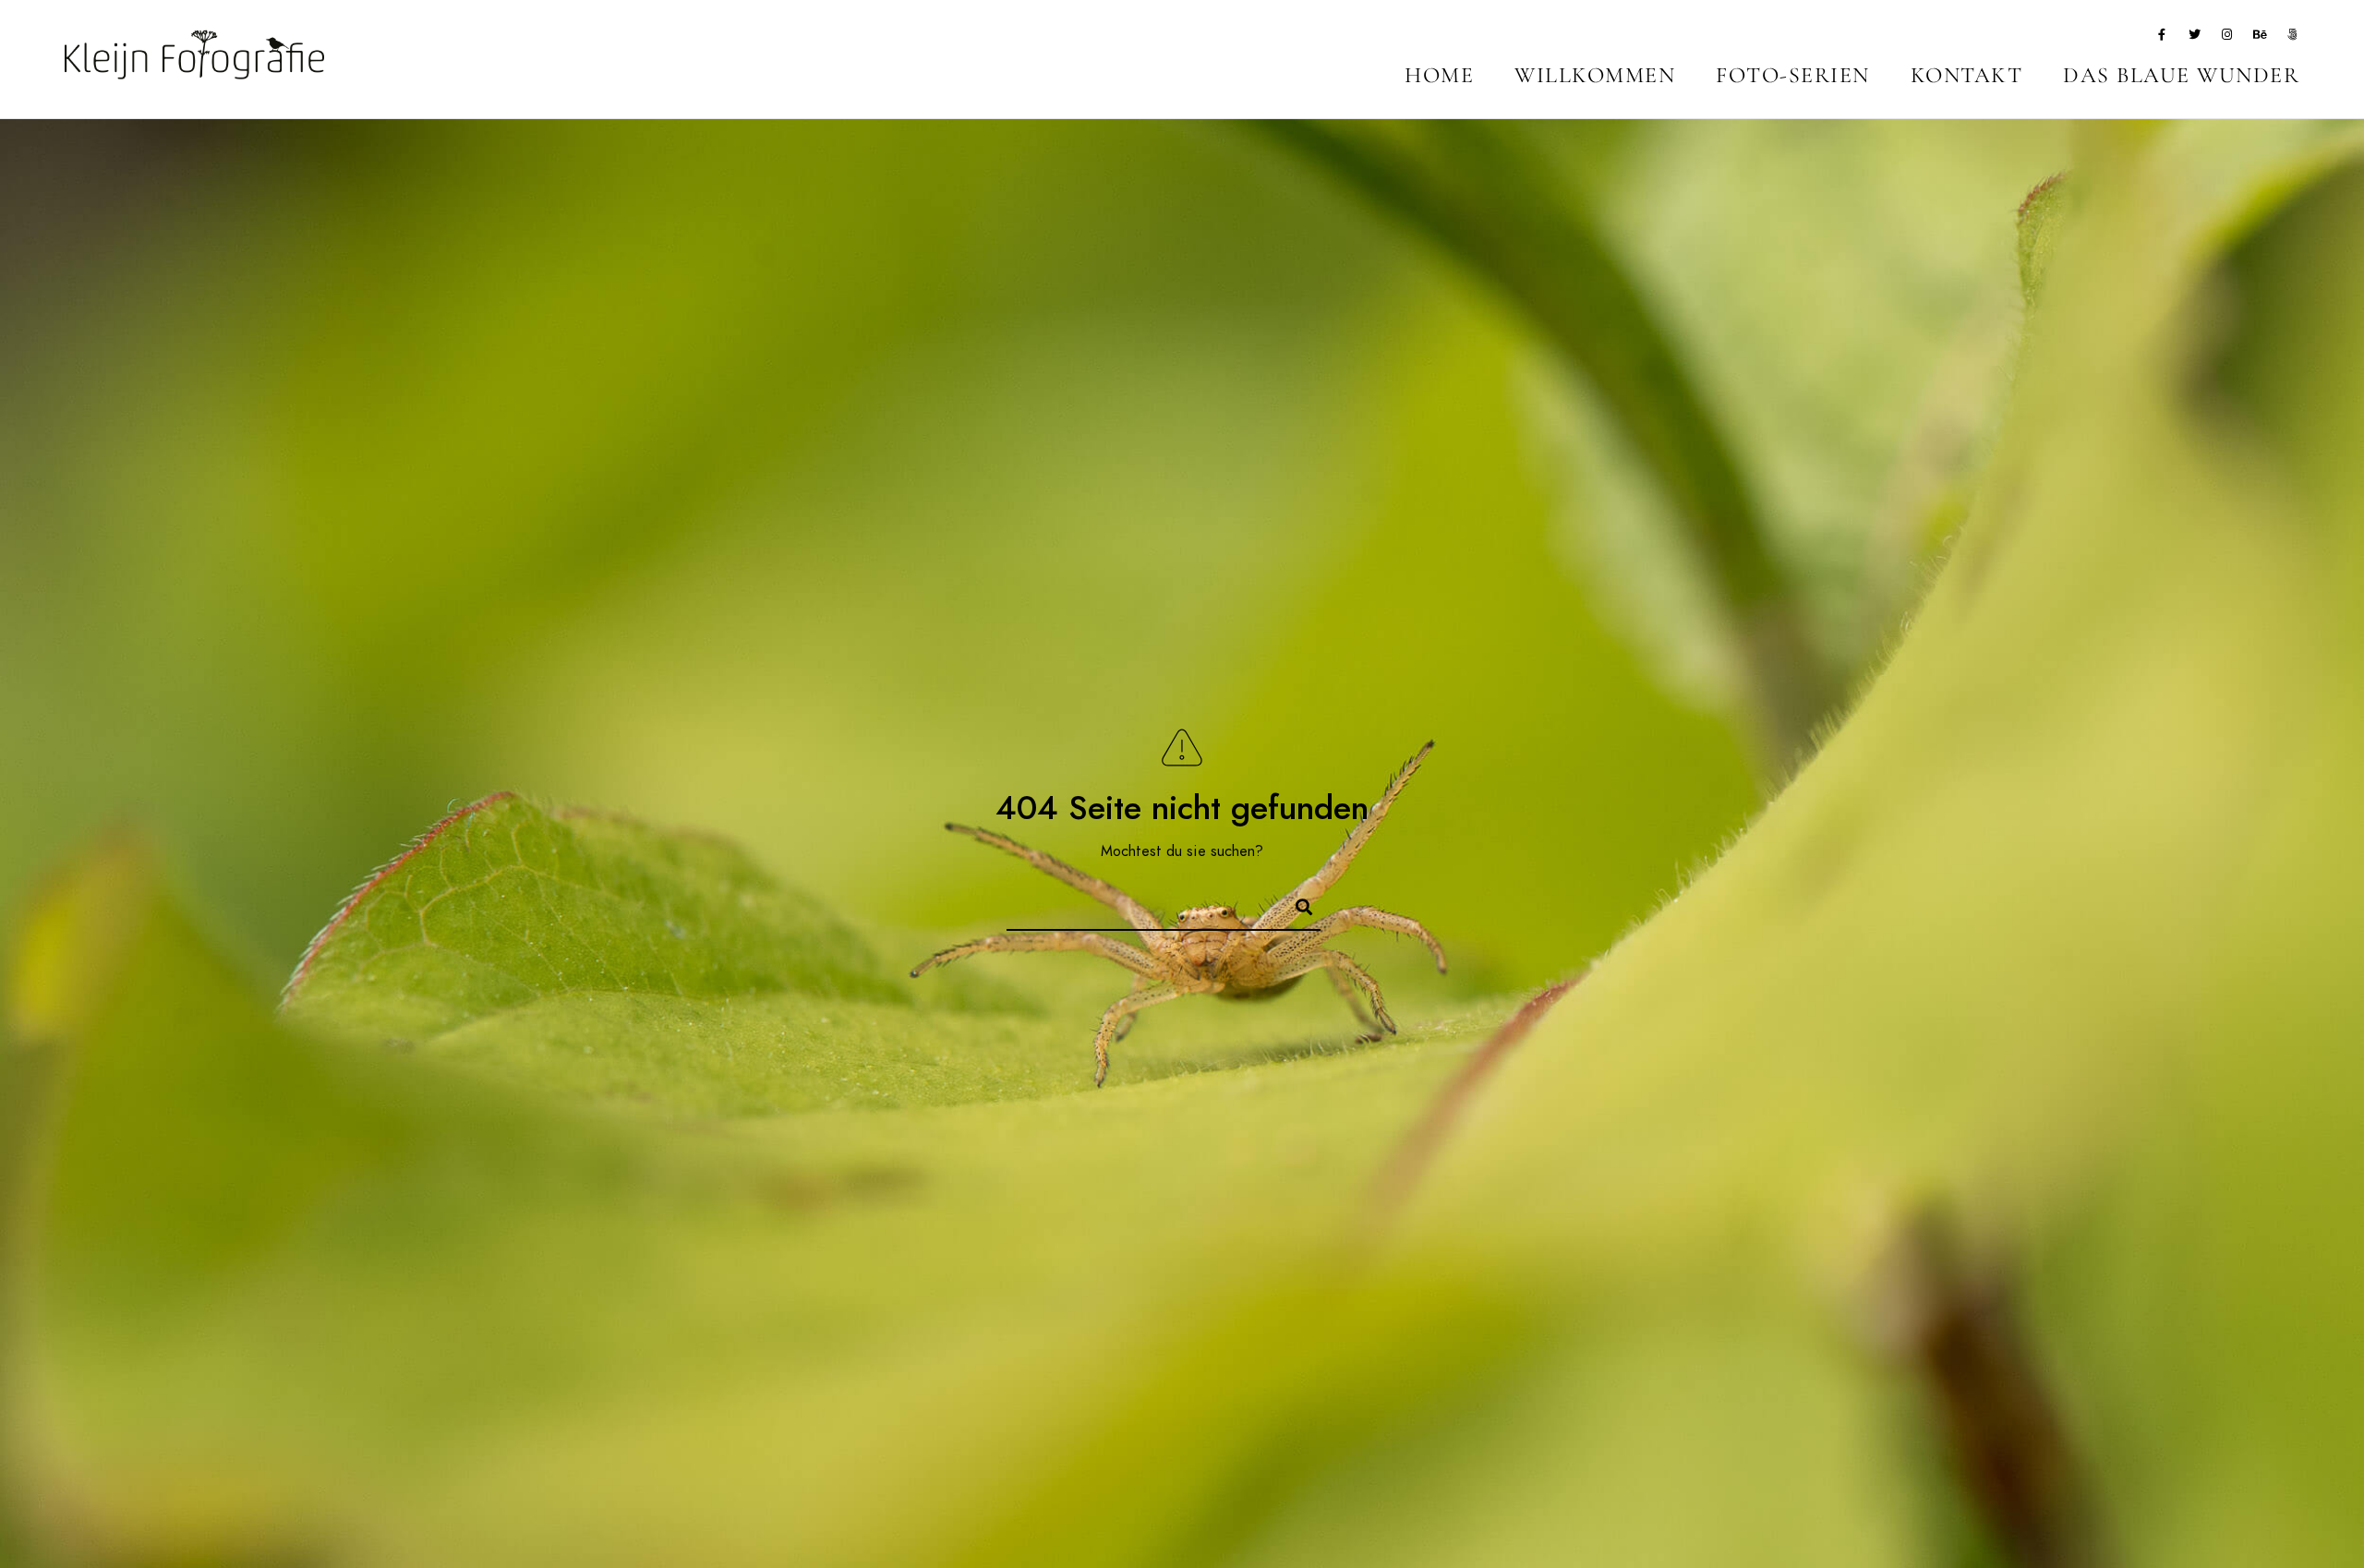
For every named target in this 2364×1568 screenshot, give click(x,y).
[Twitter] (2195, 38)
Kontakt (1967, 75)
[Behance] (2261, 38)
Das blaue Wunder (2181, 75)
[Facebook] (2162, 38)
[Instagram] (2227, 38)
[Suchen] (1296, 904)
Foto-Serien (1793, 75)
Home (1439, 75)
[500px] (2293, 38)
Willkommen (1595, 75)
